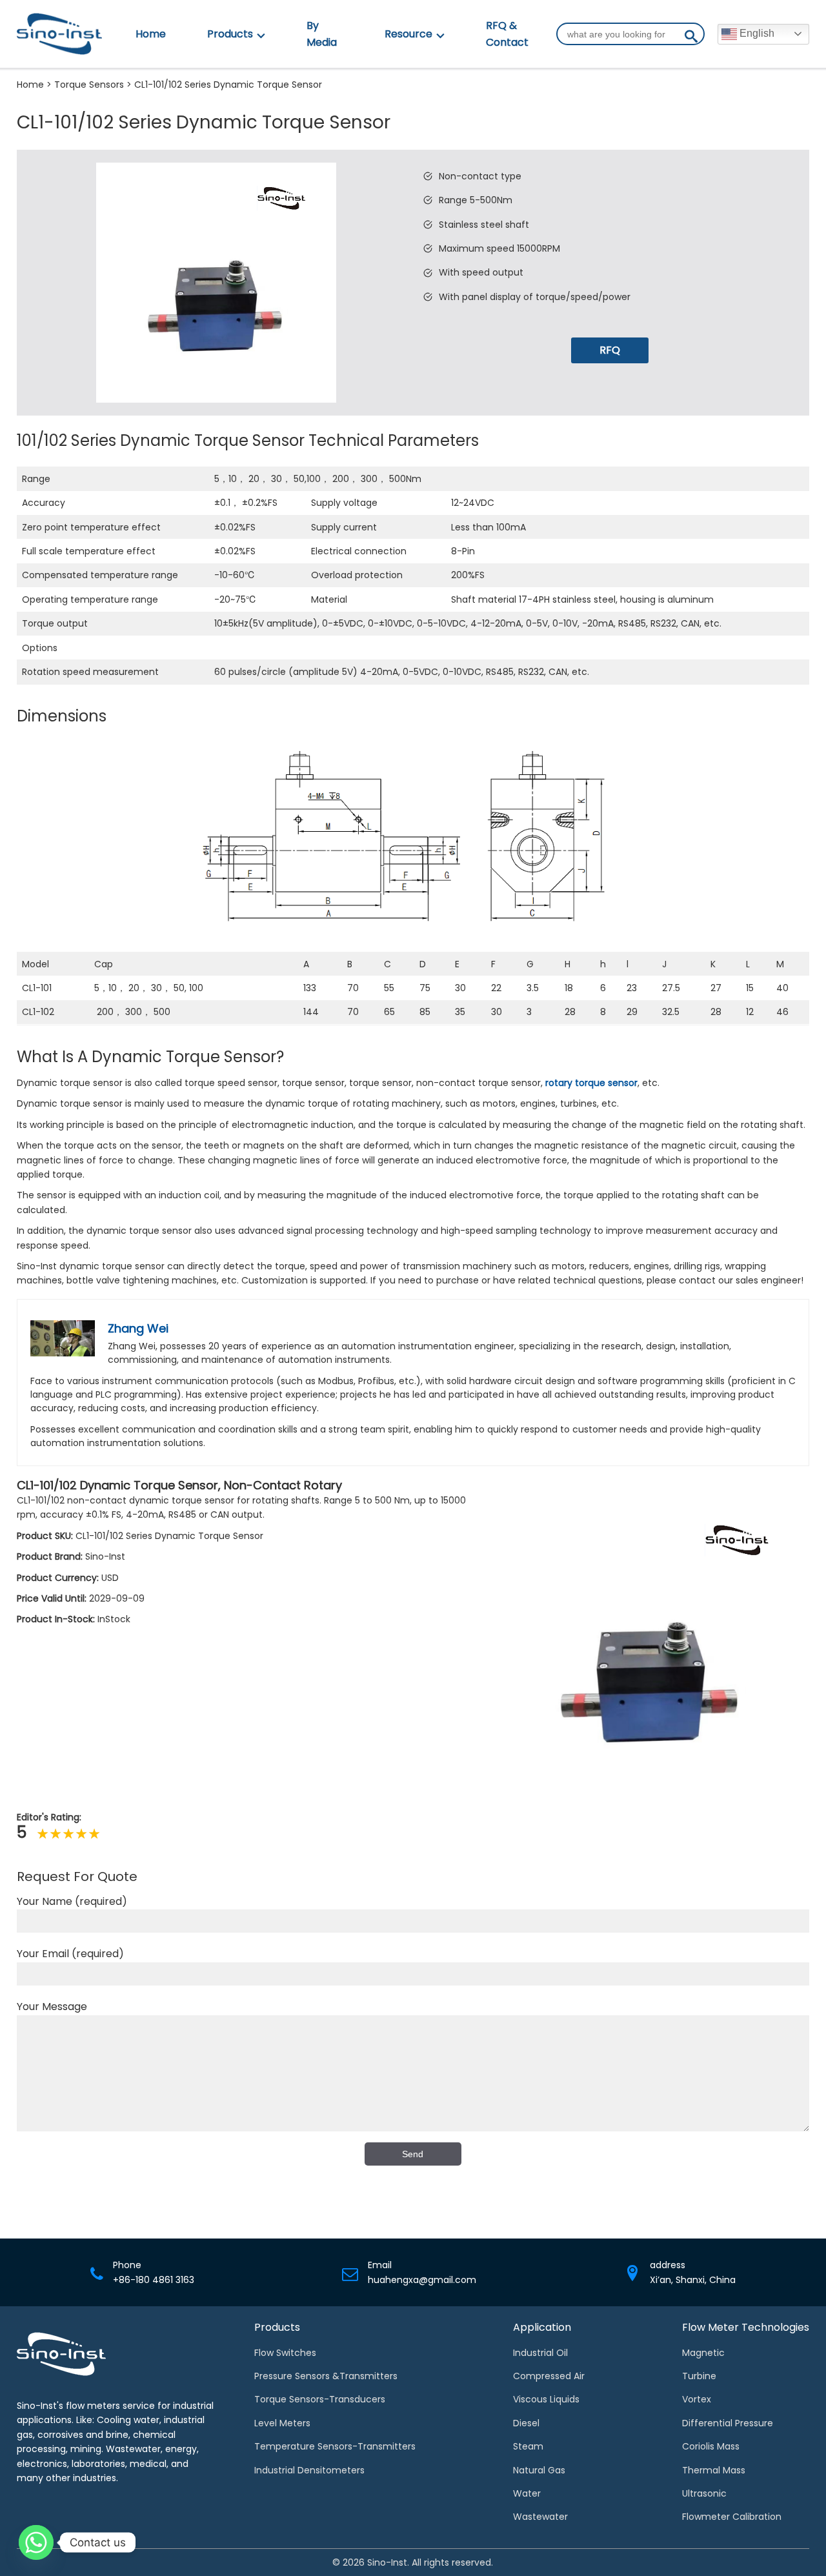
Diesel (526, 2423)
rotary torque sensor (591, 1083)
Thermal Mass (714, 2470)
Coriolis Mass (711, 2446)
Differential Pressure (728, 2423)
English (756, 33)
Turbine (699, 2376)
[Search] (691, 39)
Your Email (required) (70, 1954)
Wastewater (540, 2517)
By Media (322, 34)
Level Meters (282, 2423)
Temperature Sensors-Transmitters (335, 2446)
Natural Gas (539, 2470)
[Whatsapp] (36, 2542)
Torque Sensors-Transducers (320, 2399)
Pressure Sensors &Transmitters (326, 2376)
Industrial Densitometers (309, 2470)
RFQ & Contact (507, 34)
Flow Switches (285, 2353)
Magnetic (703, 2353)
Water (527, 2493)
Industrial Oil (540, 2353)
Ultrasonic (704, 2493)
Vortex (697, 2399)
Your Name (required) (72, 1901)
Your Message (52, 2007)
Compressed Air (549, 2376)
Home (151, 34)
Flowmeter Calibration (732, 2517)
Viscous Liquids (546, 2399)
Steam (528, 2446)
